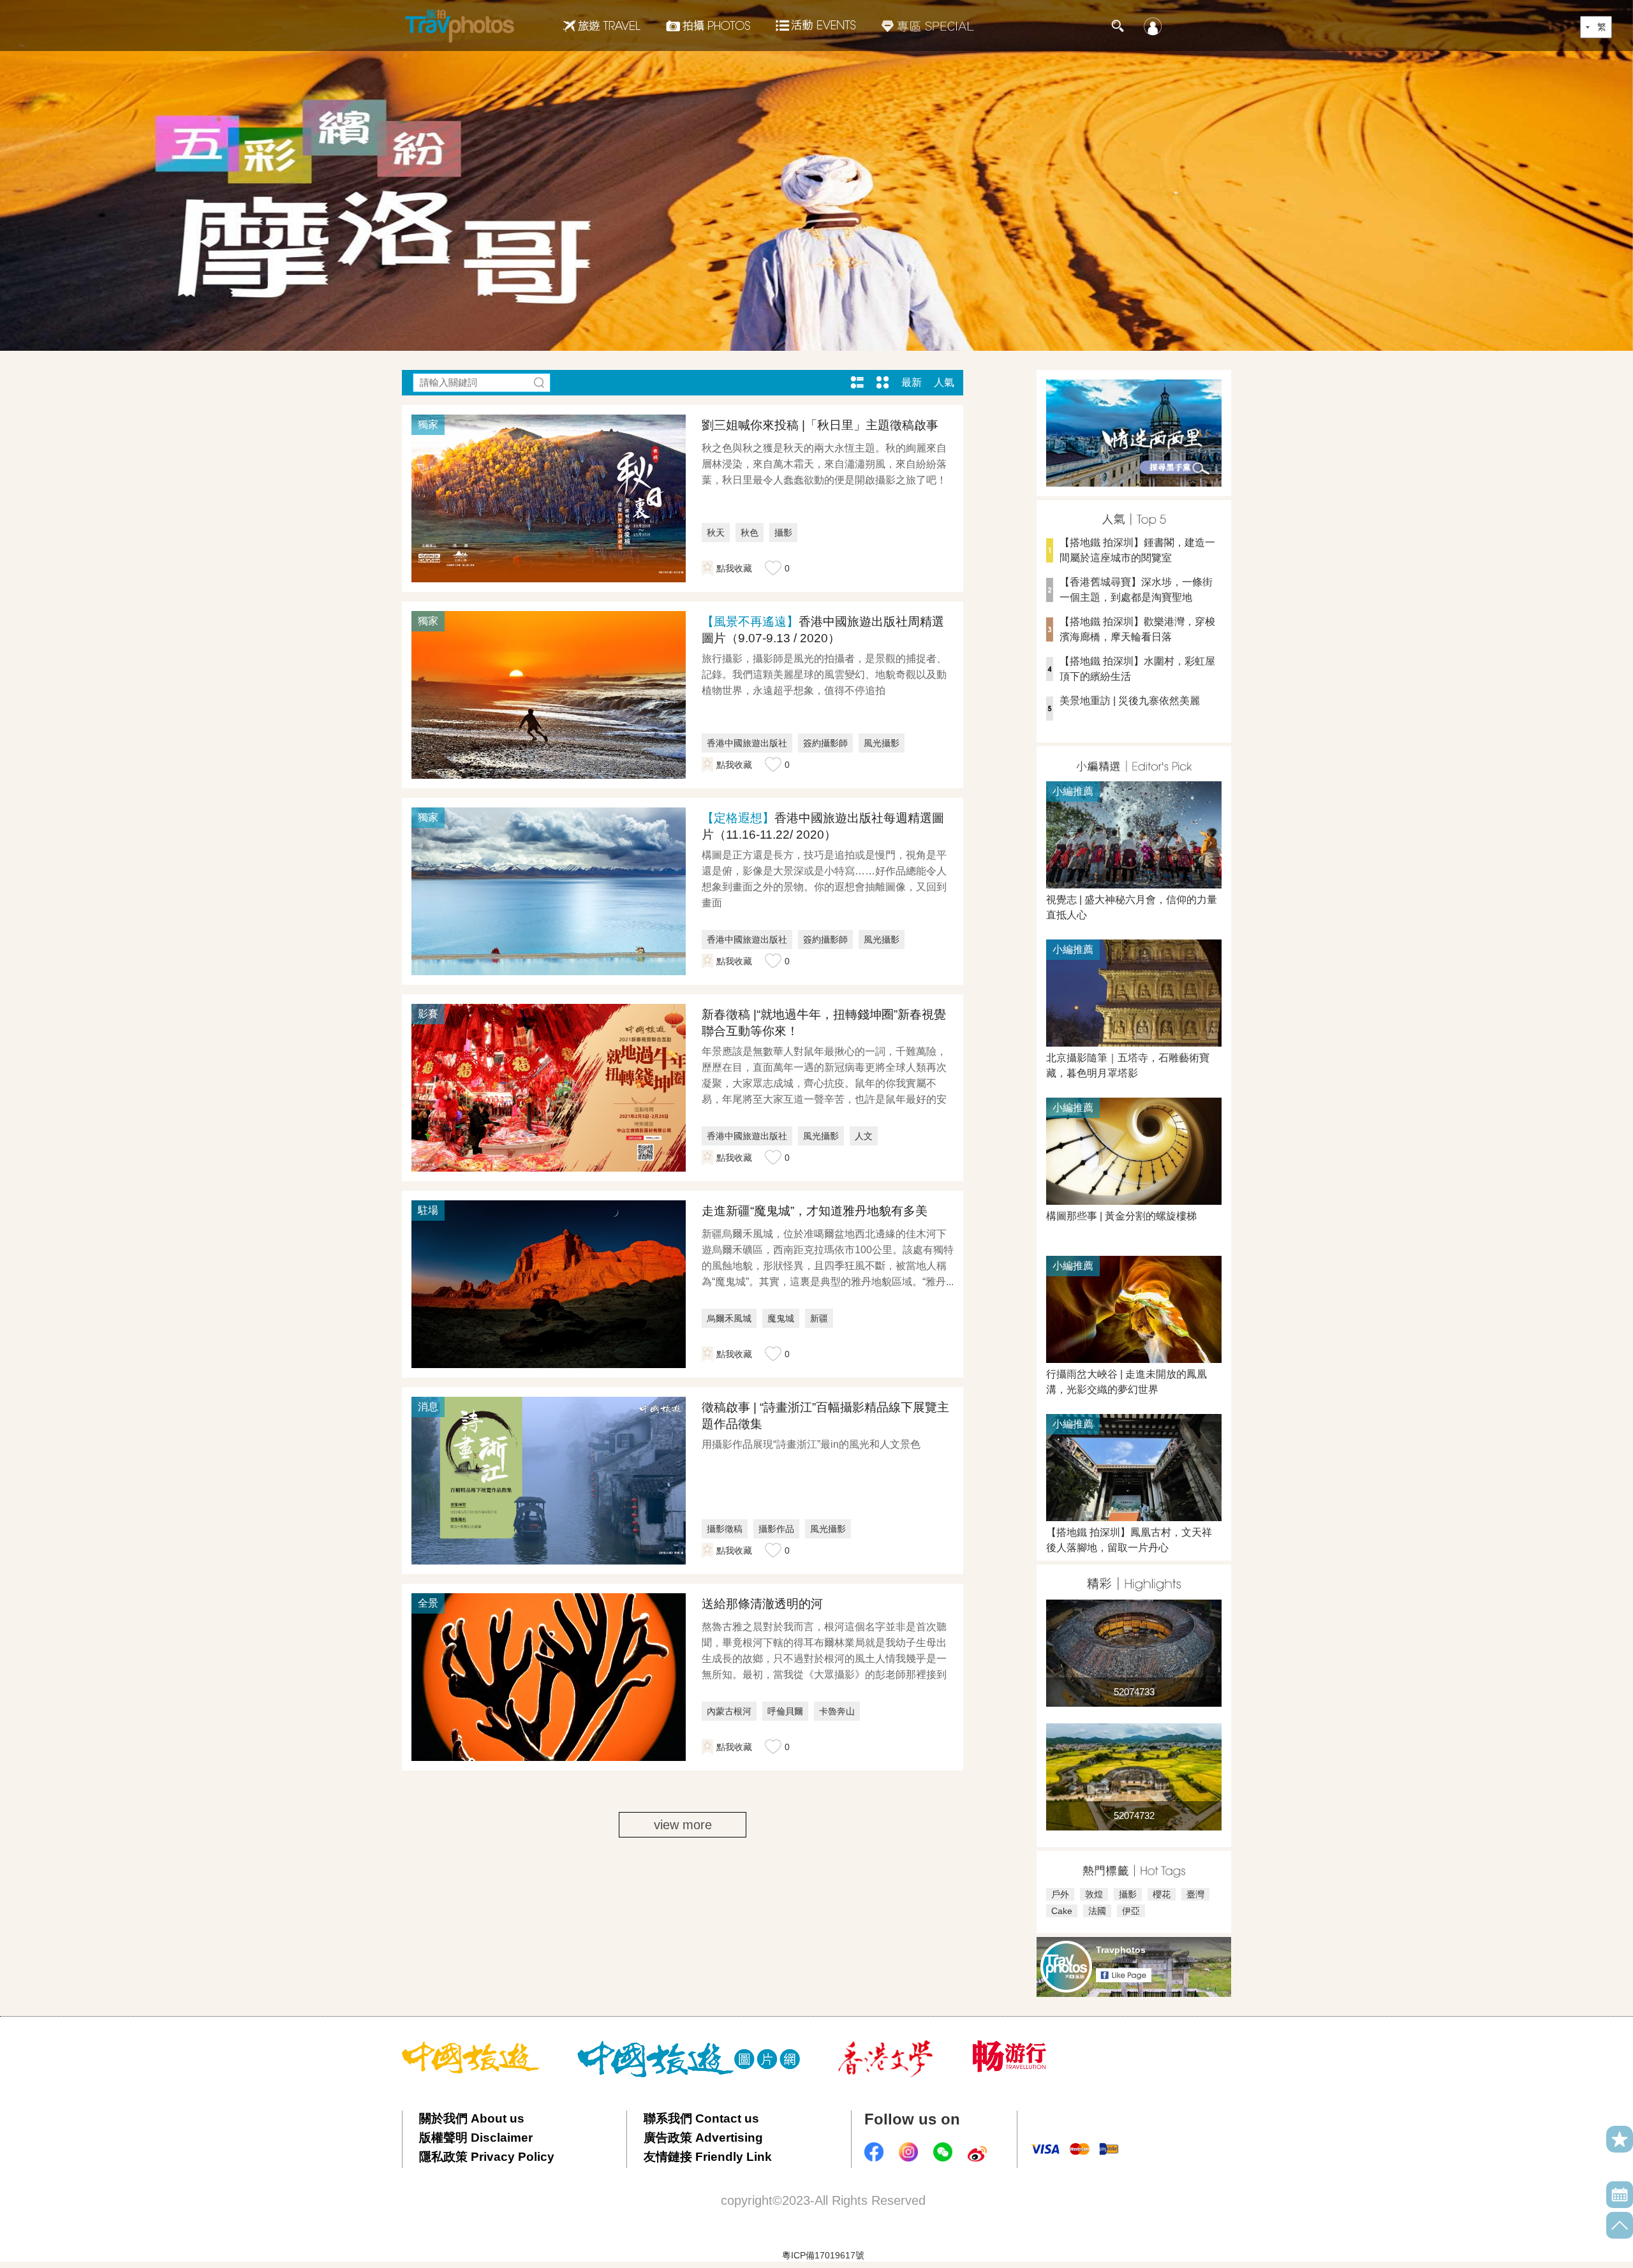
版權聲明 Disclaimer (476, 2138)
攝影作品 (776, 1529)
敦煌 (1094, 1894)
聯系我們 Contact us (701, 2118)
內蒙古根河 (729, 1711)
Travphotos (1121, 1950)
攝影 (783, 533)
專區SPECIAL (928, 26)
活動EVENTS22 (816, 20)
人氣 (944, 382)
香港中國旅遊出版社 (747, 743)
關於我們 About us (472, 2118)
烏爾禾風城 (729, 1318)
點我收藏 (734, 568)
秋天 (716, 533)
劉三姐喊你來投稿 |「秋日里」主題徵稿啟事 (820, 425)
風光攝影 (882, 743)
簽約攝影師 (825, 743)
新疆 (819, 1318)
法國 (1097, 1911)
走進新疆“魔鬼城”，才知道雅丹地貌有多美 (815, 1211)
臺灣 (1195, 1894)
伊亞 (1131, 1911)
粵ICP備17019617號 (823, 2255)
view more (683, 1825)
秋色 (750, 533)
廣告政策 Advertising (703, 2138)
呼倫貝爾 (785, 1711)
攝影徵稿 (725, 1529)
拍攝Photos (708, 26)
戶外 (1060, 1894)
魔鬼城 (781, 1318)
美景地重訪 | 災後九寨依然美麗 (1130, 701)
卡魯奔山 (837, 1711)
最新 (912, 382)
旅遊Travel (602, 26)
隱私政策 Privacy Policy (487, 2157)
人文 (864, 1136)
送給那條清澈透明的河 (762, 1604)
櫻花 (1162, 1894)
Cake (1062, 1911)
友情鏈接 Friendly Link (708, 2157)
